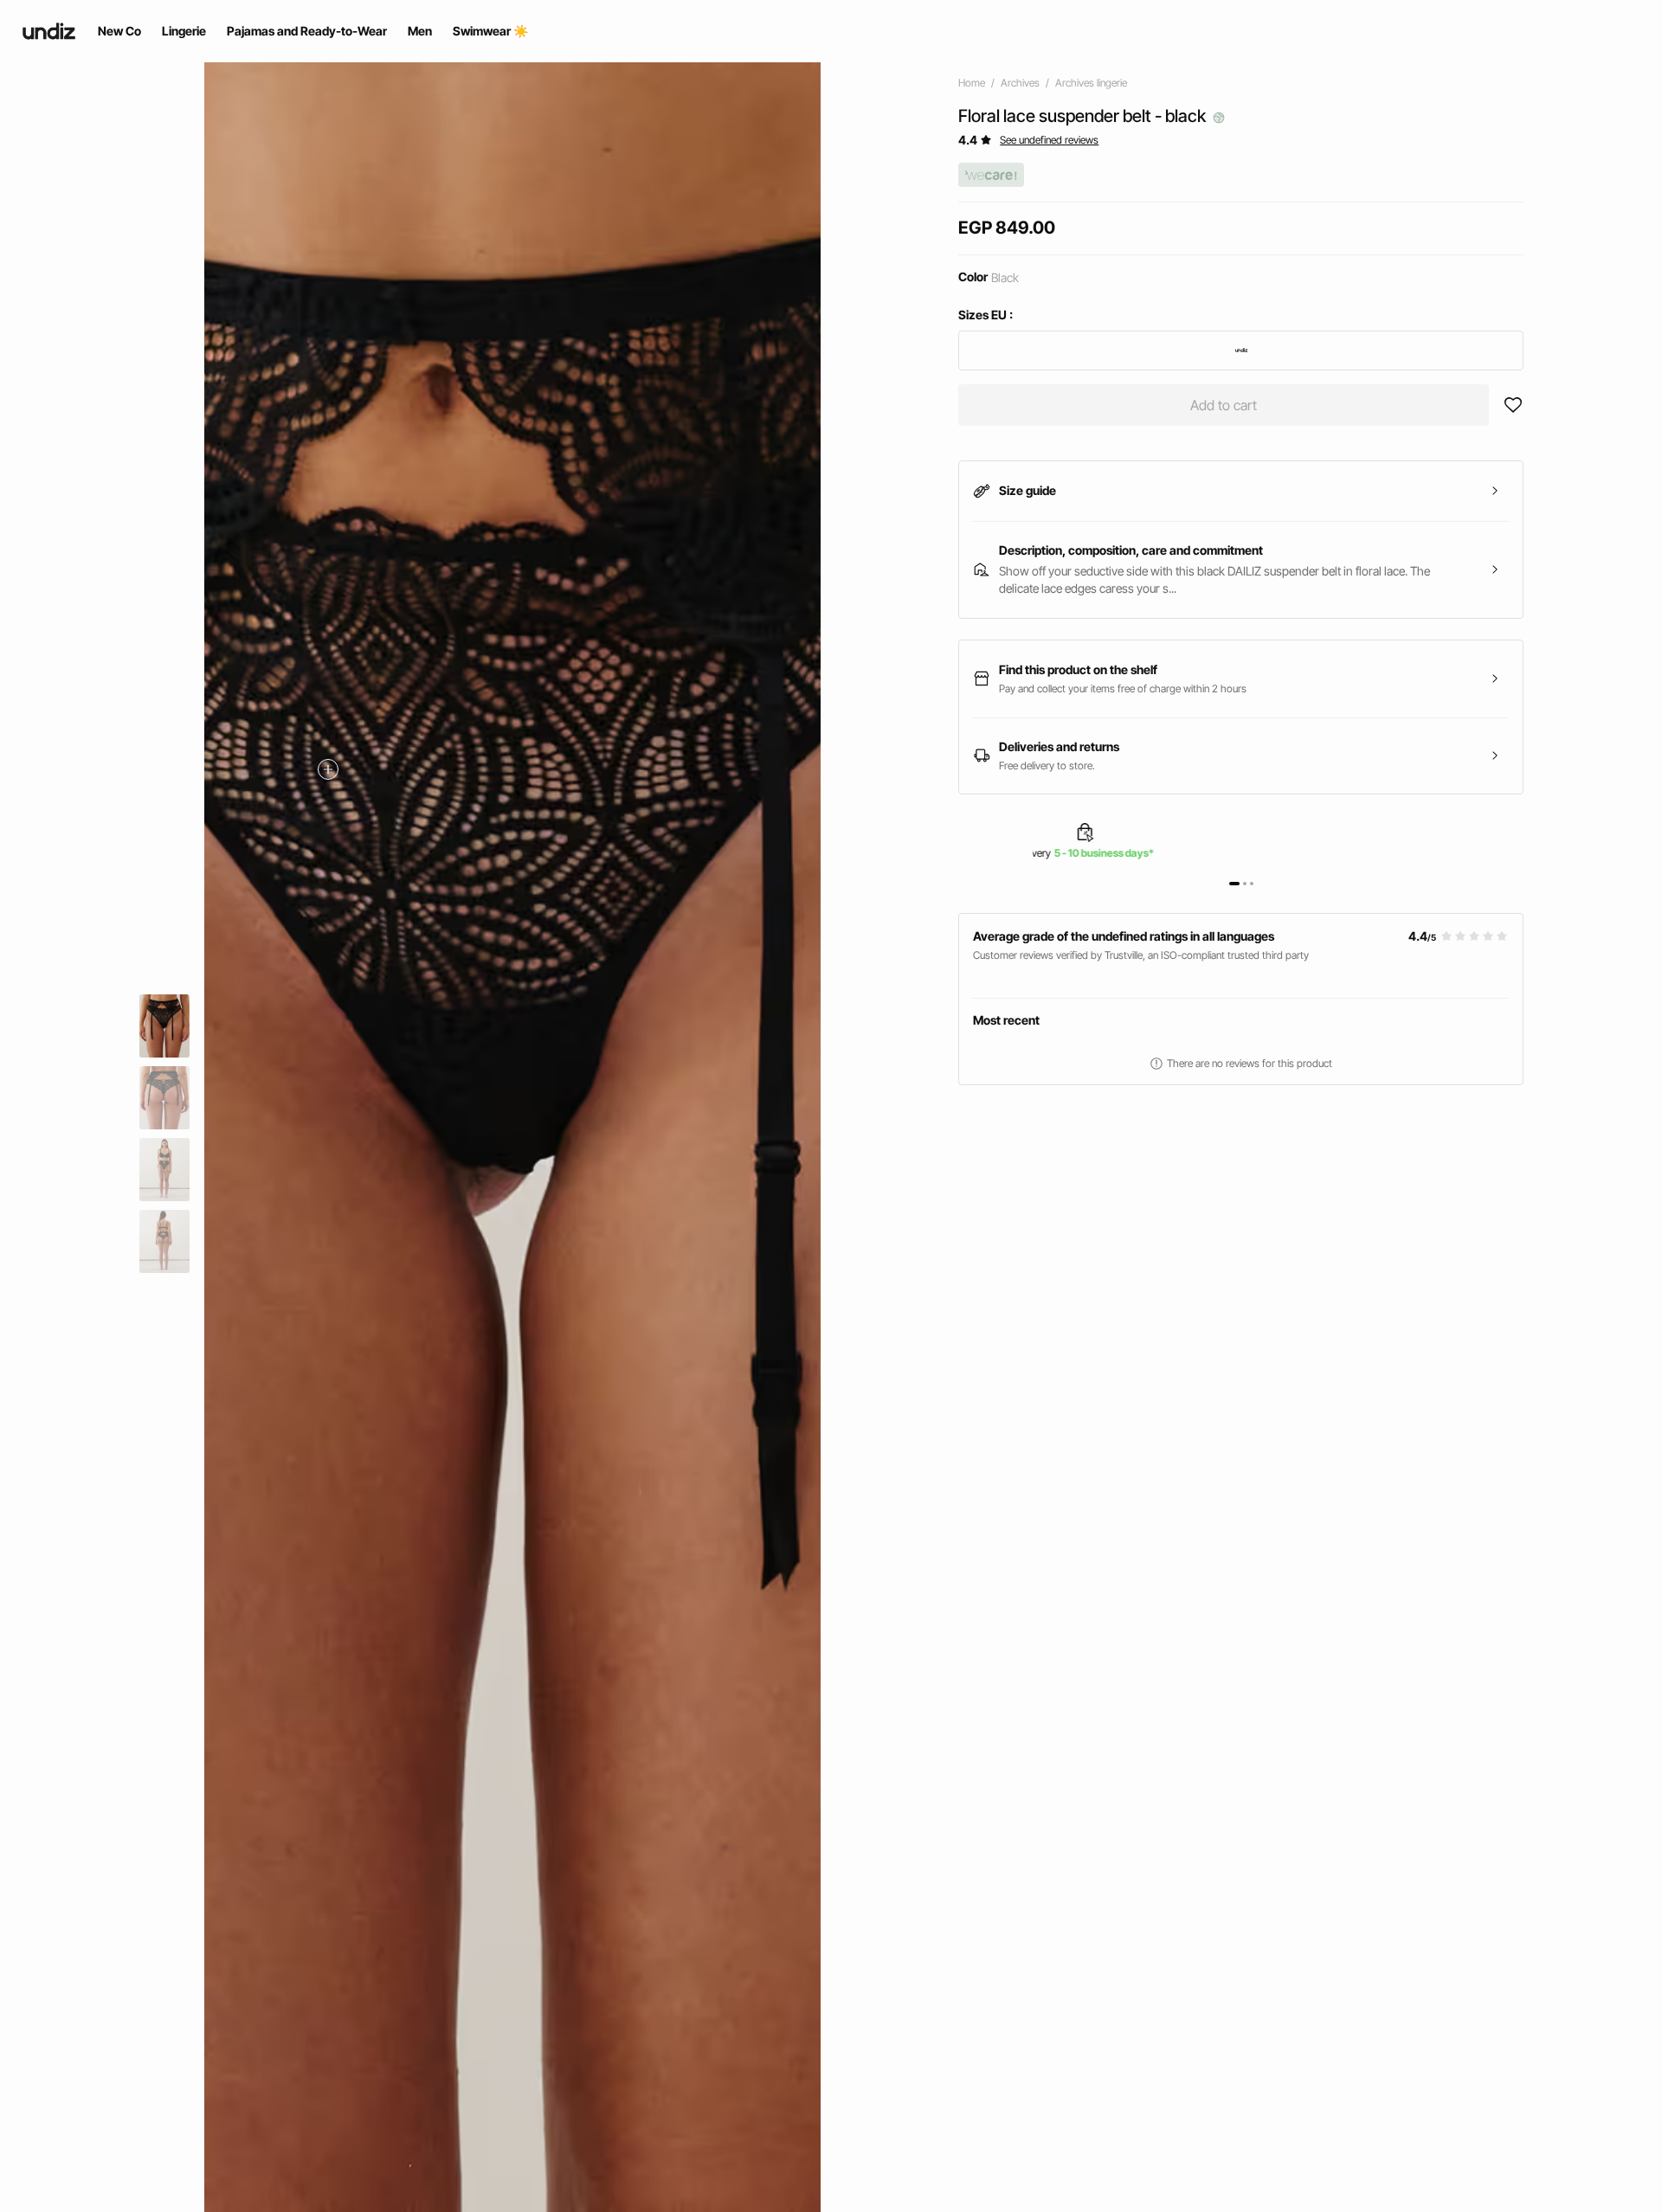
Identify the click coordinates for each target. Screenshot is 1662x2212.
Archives (1020, 83)
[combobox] (1241, 350)
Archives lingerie (1091, 83)
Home (972, 83)
